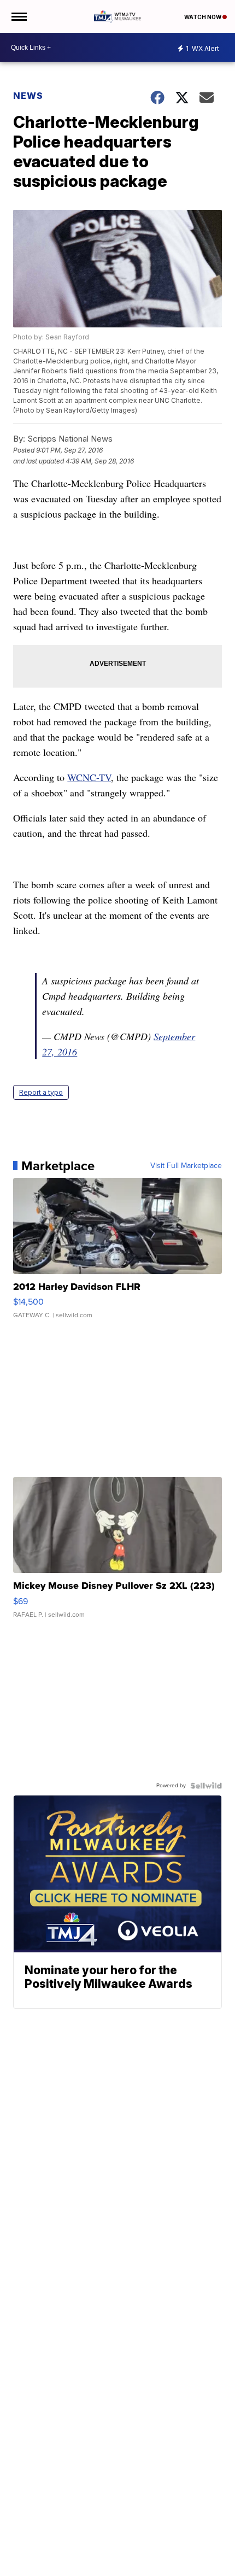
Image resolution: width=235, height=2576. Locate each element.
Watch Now (203, 17)
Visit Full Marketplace (186, 1166)
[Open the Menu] (18, 16)
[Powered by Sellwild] (206, 1786)
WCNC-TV (89, 777)
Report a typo (41, 1092)
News (28, 96)
